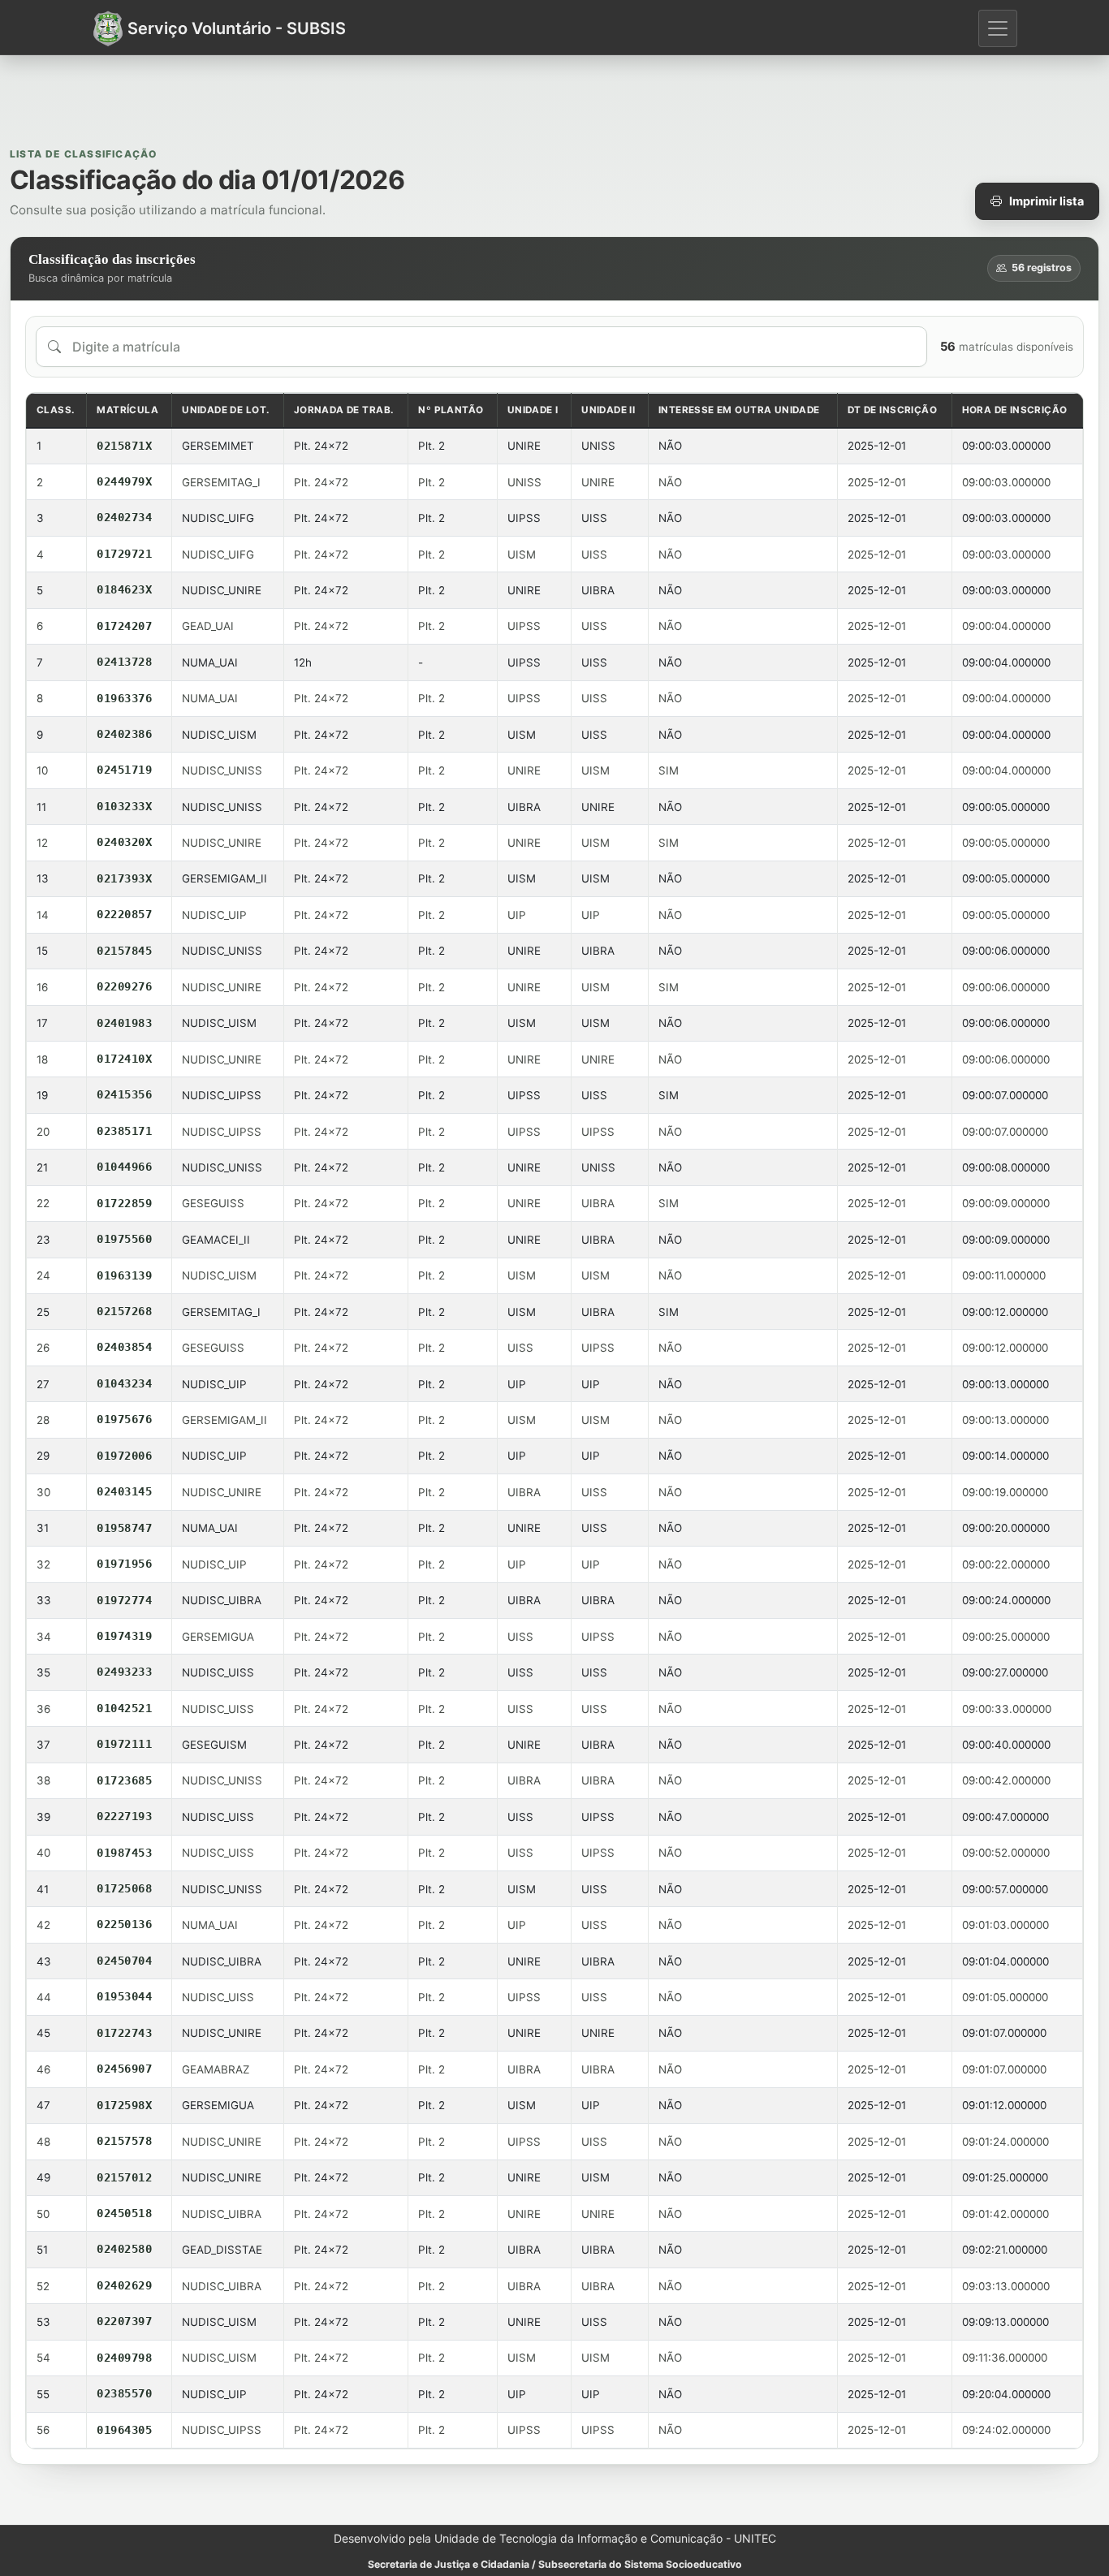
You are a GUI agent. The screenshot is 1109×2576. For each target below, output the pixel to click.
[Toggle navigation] (998, 28)
